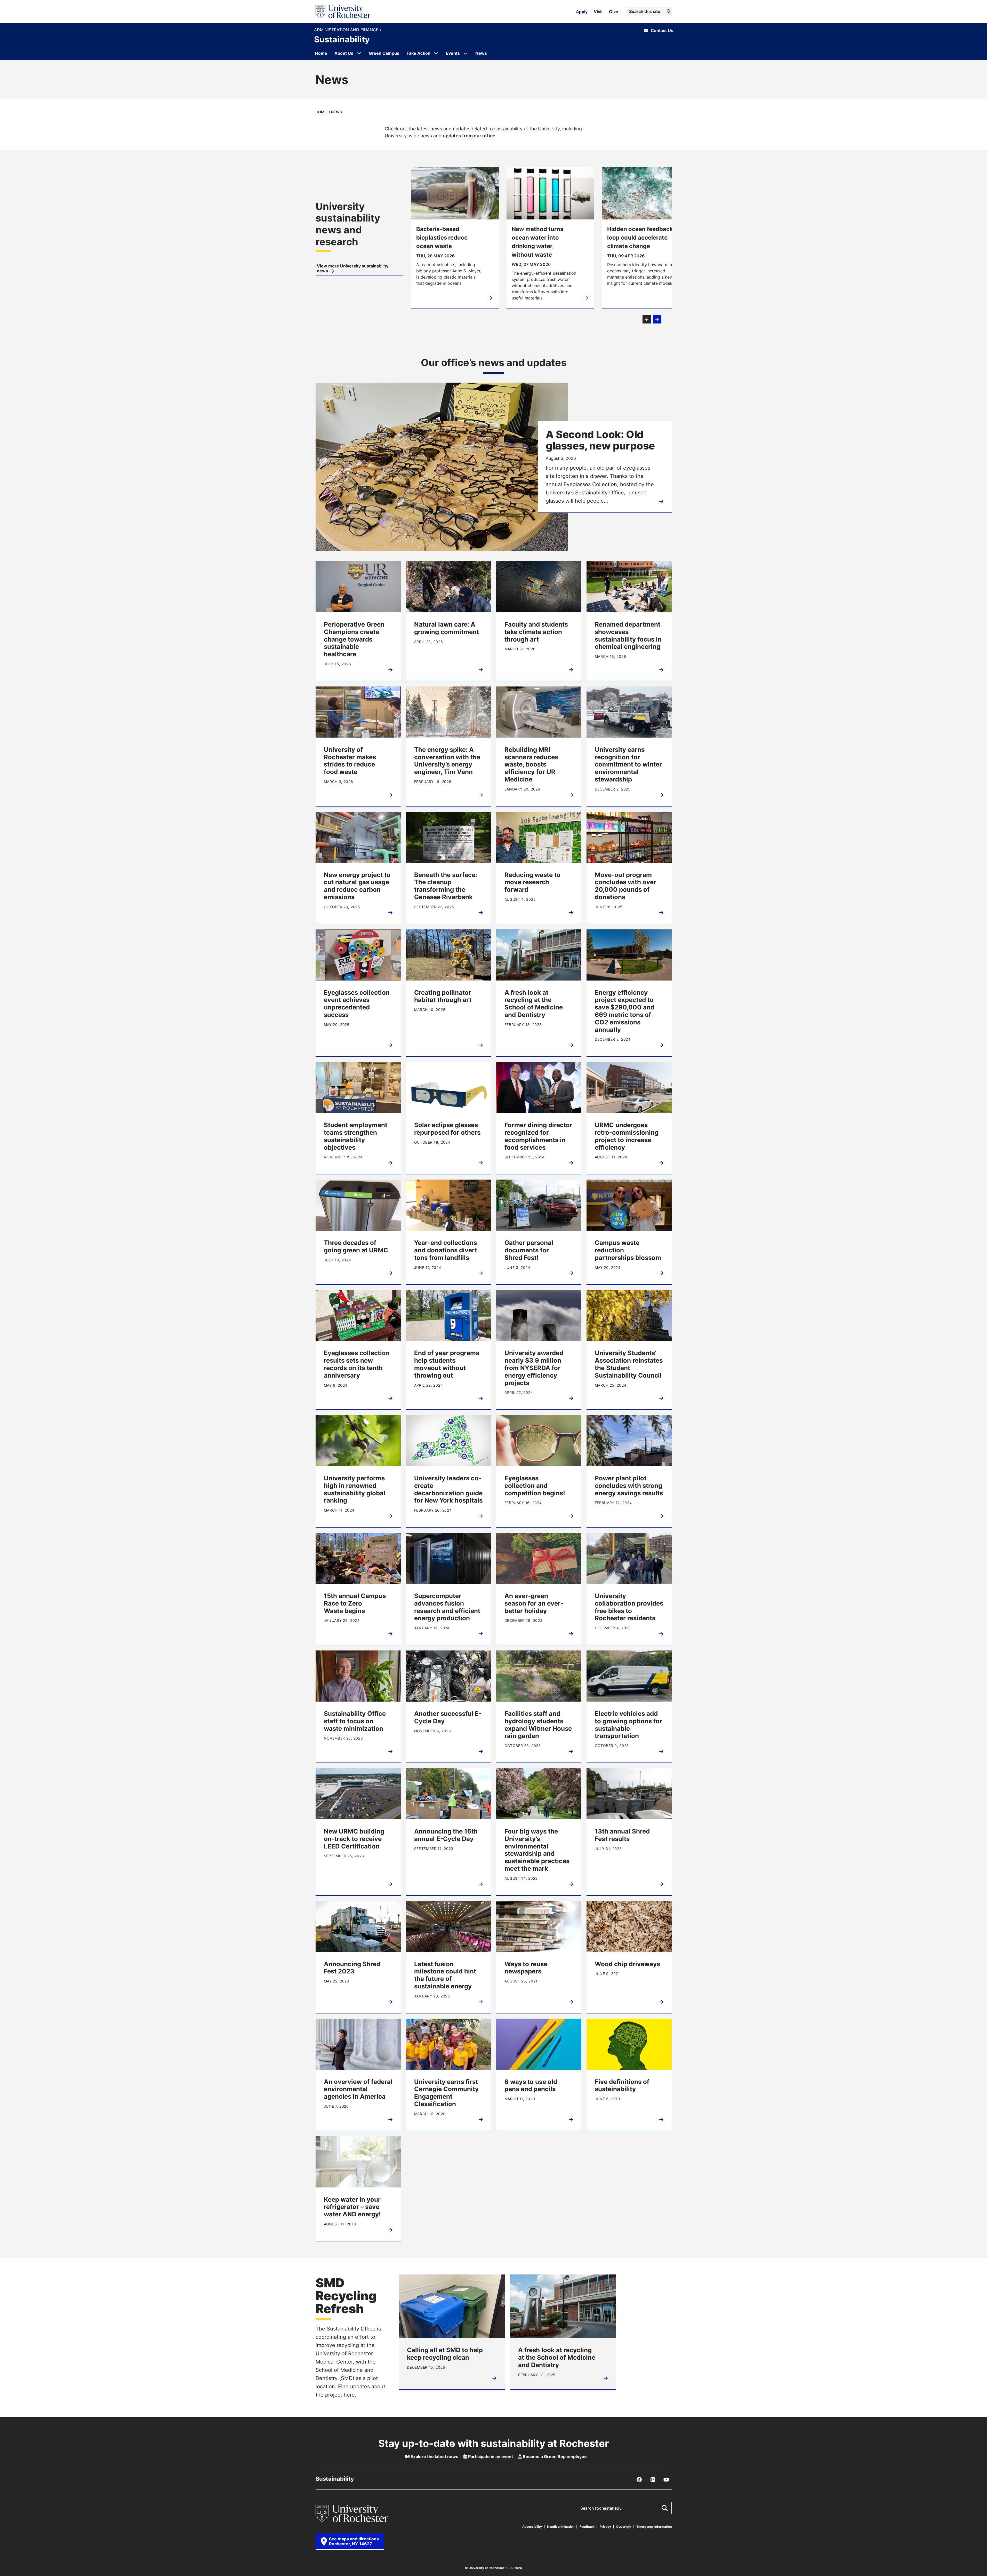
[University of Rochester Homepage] (343, 12)
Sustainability (342, 39)
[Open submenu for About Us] (359, 53)
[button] (647, 319)
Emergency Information (654, 2527)
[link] (359, 238)
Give (614, 12)
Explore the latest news (434, 2456)
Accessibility (532, 2527)
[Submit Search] (664, 2508)
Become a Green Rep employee (554, 2456)
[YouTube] (667, 2480)
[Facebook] (639, 2480)
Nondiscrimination (561, 2527)
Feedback (587, 2527)
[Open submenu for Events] (466, 53)
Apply (582, 12)
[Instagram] (653, 2480)
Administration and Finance (347, 30)
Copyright (624, 2527)
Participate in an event (490, 2456)
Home (321, 112)
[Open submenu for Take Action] (436, 53)
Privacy (605, 2527)
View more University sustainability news (353, 268)
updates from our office (469, 136)
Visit (598, 12)
